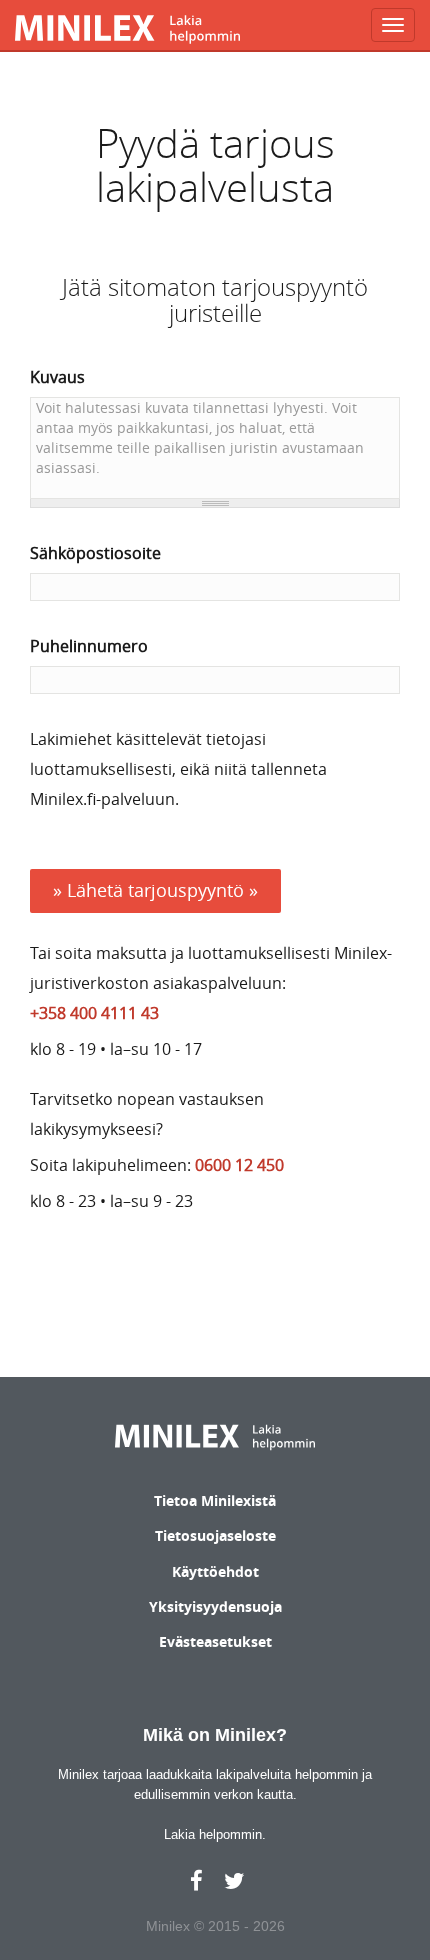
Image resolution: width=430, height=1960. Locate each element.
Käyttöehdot (215, 1571)
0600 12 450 (239, 1165)
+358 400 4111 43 (94, 1013)
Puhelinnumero (89, 646)
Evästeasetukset (215, 1641)
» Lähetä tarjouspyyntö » (155, 890)
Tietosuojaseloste (215, 1535)
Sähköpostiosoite (95, 553)
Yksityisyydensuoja (215, 1606)
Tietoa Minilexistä (215, 1500)
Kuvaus (57, 377)
